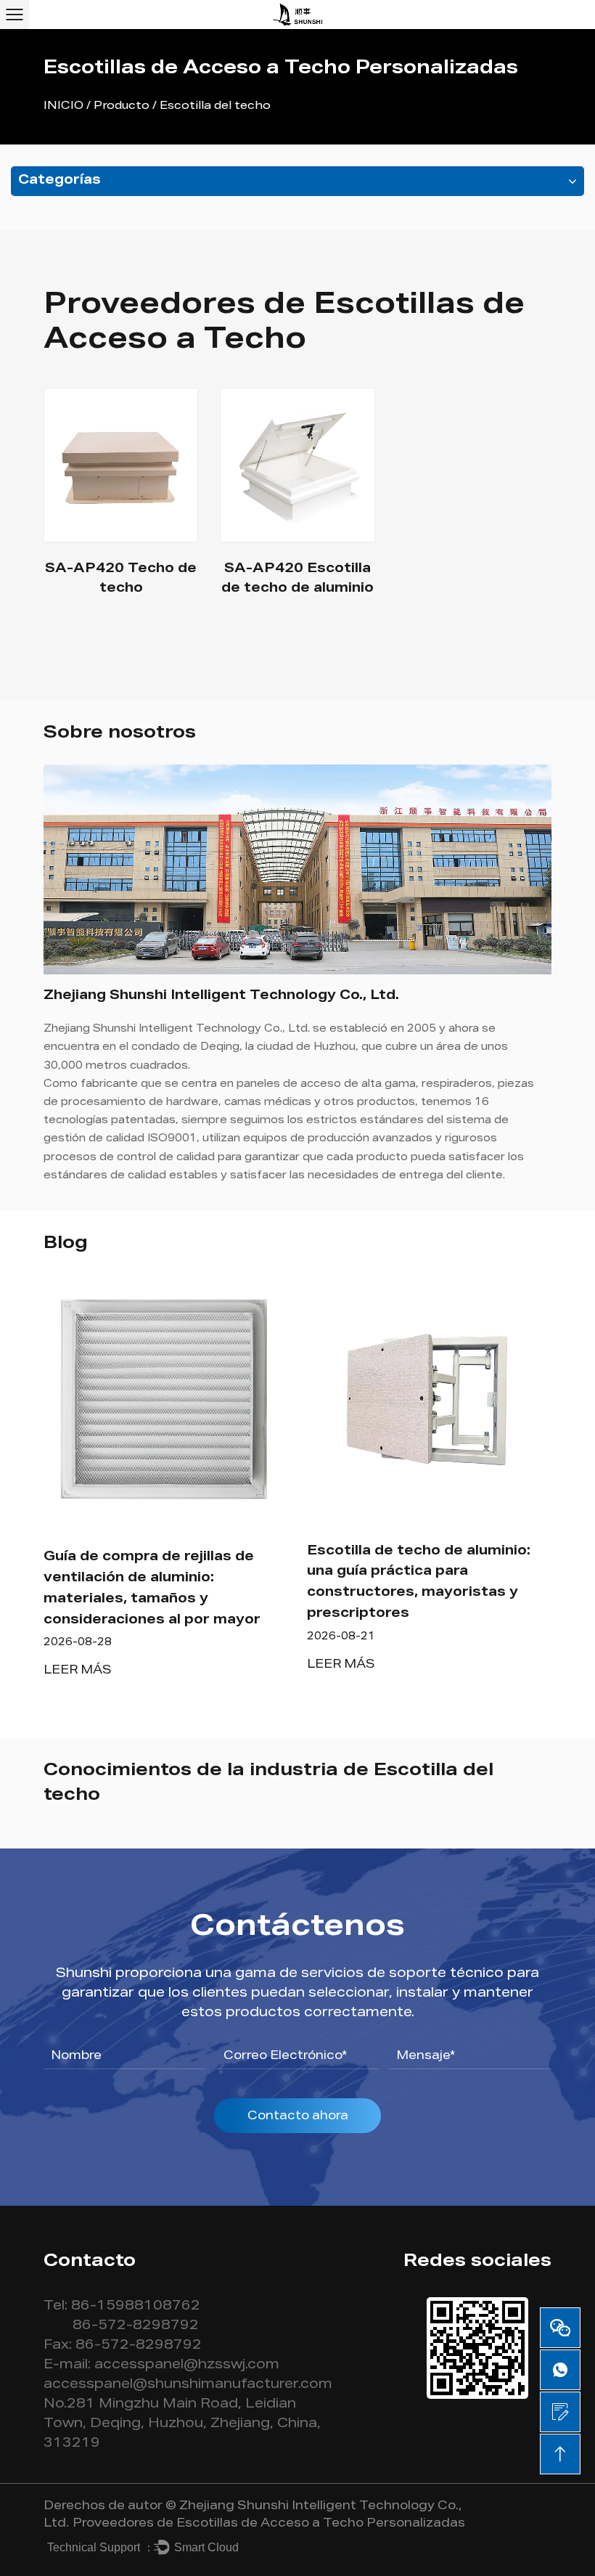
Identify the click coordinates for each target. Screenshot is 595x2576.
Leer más (78, 1671)
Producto (122, 106)
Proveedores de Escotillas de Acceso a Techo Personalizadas (269, 2524)
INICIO (63, 106)
